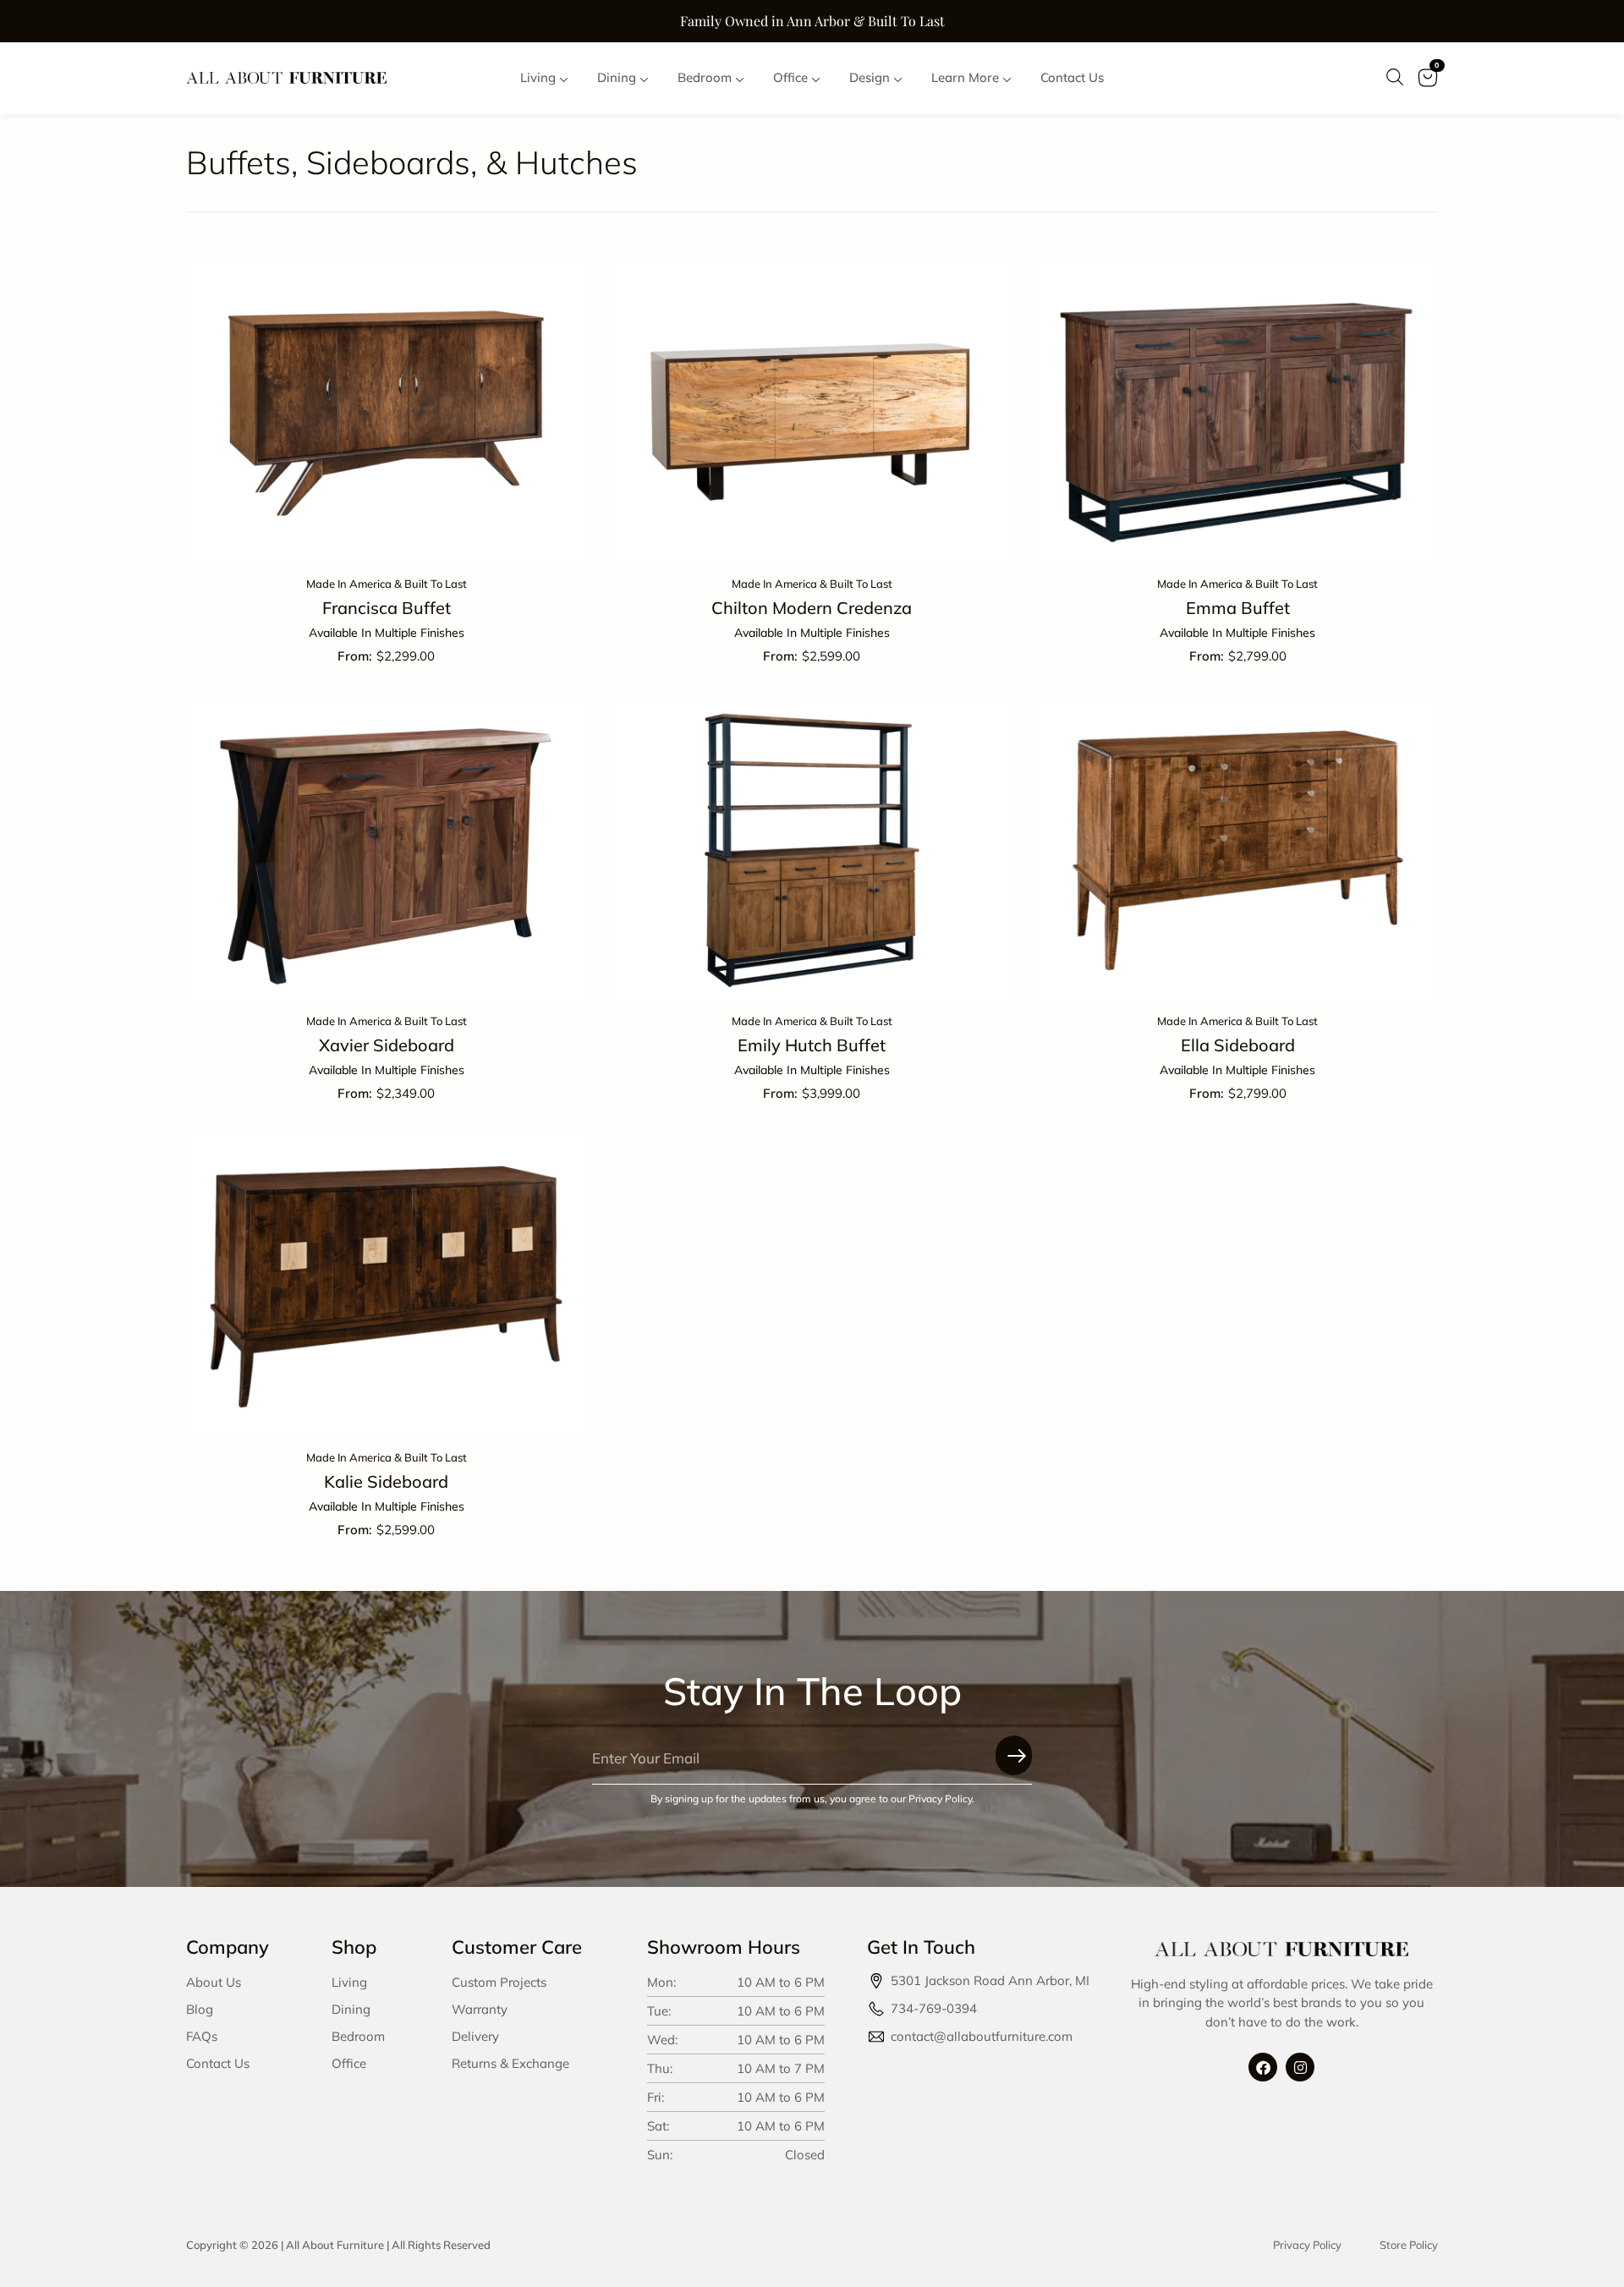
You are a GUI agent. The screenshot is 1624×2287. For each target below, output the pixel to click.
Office (349, 2063)
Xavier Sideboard (387, 1045)
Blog (200, 2009)
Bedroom (358, 2036)
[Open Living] (564, 78)
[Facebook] (1263, 2067)
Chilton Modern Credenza (812, 608)
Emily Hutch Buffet (812, 1045)
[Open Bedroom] (740, 78)
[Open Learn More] (1007, 78)
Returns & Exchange (510, 2063)
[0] (1427, 89)
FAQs (202, 2036)
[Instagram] (1300, 2067)
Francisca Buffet (387, 608)
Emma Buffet (1238, 608)
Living (349, 1982)
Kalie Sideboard (386, 1481)
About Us (214, 1982)
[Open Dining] (644, 78)
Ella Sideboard (1238, 1045)
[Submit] (1014, 1755)
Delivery (475, 2036)
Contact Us (218, 2063)
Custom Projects (499, 1982)
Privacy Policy (1307, 2245)
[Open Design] (898, 78)
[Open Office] (816, 78)
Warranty (480, 2009)
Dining (351, 2009)
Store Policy (1409, 2245)
